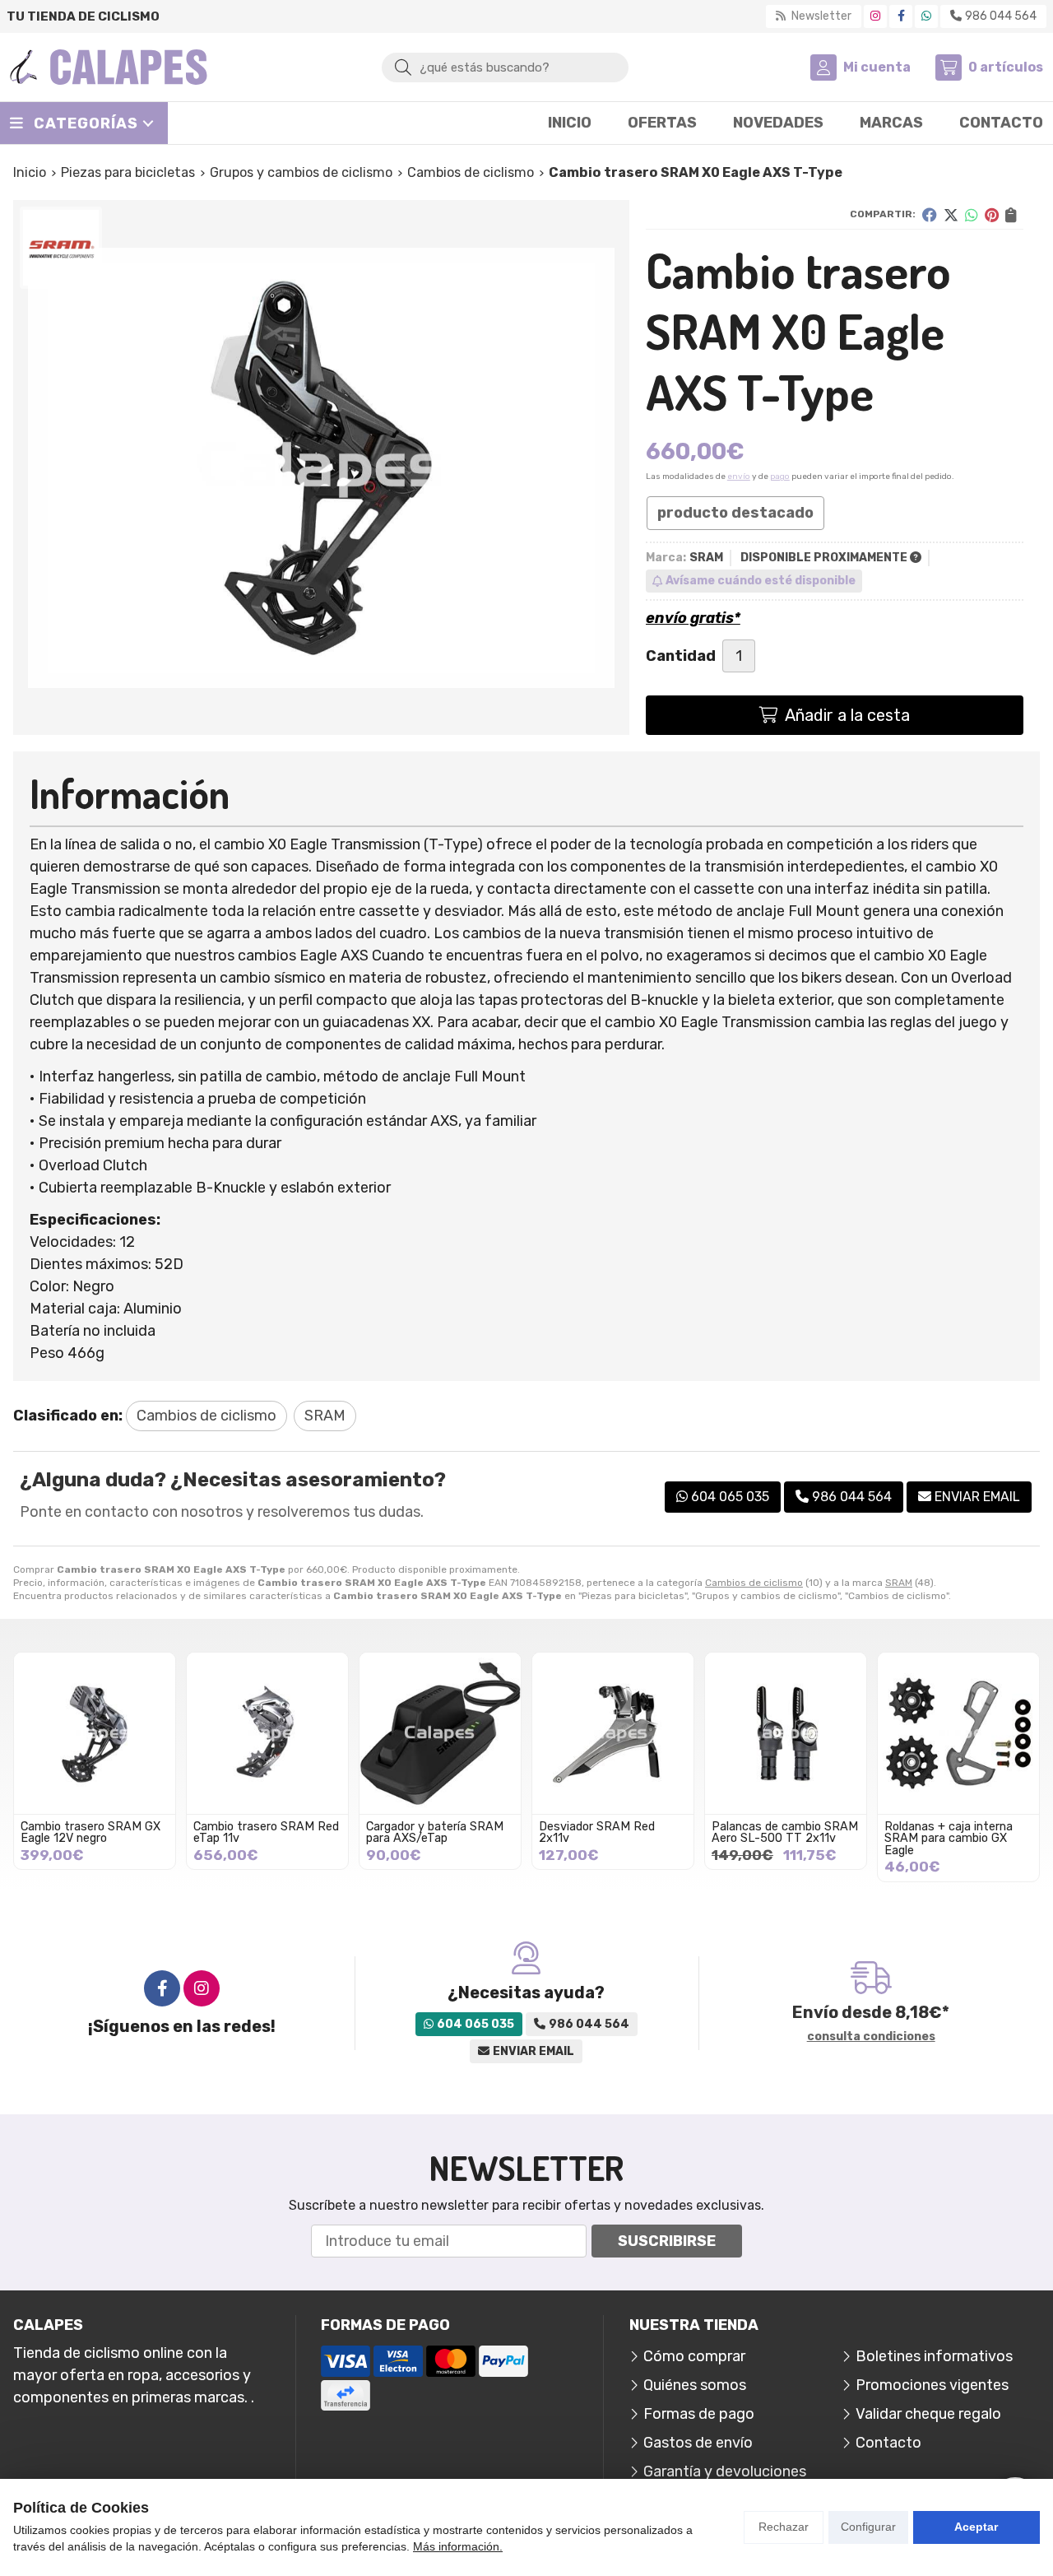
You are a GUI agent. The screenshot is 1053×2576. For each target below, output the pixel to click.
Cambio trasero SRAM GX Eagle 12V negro (90, 1832)
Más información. (458, 2546)
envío (739, 477)
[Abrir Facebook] (901, 16)
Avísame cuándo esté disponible (761, 581)
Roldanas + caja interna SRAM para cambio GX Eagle (949, 1839)
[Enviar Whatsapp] (926, 16)
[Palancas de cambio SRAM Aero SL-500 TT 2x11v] (786, 1733)
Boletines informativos (934, 2356)
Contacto (888, 2443)
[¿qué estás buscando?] (505, 67)
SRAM (899, 1583)
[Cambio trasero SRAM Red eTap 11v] (267, 1733)
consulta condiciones (871, 2037)
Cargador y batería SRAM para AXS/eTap (435, 1832)
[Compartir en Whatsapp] (972, 215)
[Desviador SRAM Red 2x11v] (613, 1733)
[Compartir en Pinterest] (992, 215)
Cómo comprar (694, 2356)
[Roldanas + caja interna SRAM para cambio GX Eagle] (958, 1733)
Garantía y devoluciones (725, 2471)
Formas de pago (699, 2414)
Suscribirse (667, 2241)
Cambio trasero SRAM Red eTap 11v (266, 1832)
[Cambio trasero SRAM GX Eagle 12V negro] (95, 1733)
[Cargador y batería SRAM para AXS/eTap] (440, 1733)
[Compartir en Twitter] (951, 215)
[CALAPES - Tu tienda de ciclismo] (109, 67)
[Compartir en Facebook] (930, 215)
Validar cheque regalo (928, 2414)
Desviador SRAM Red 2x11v (597, 1832)
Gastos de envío (698, 2443)
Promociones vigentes (932, 2385)
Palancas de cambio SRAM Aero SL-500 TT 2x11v (785, 1832)
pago (780, 477)
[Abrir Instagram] (875, 16)
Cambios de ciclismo (754, 1583)
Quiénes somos (695, 2385)
